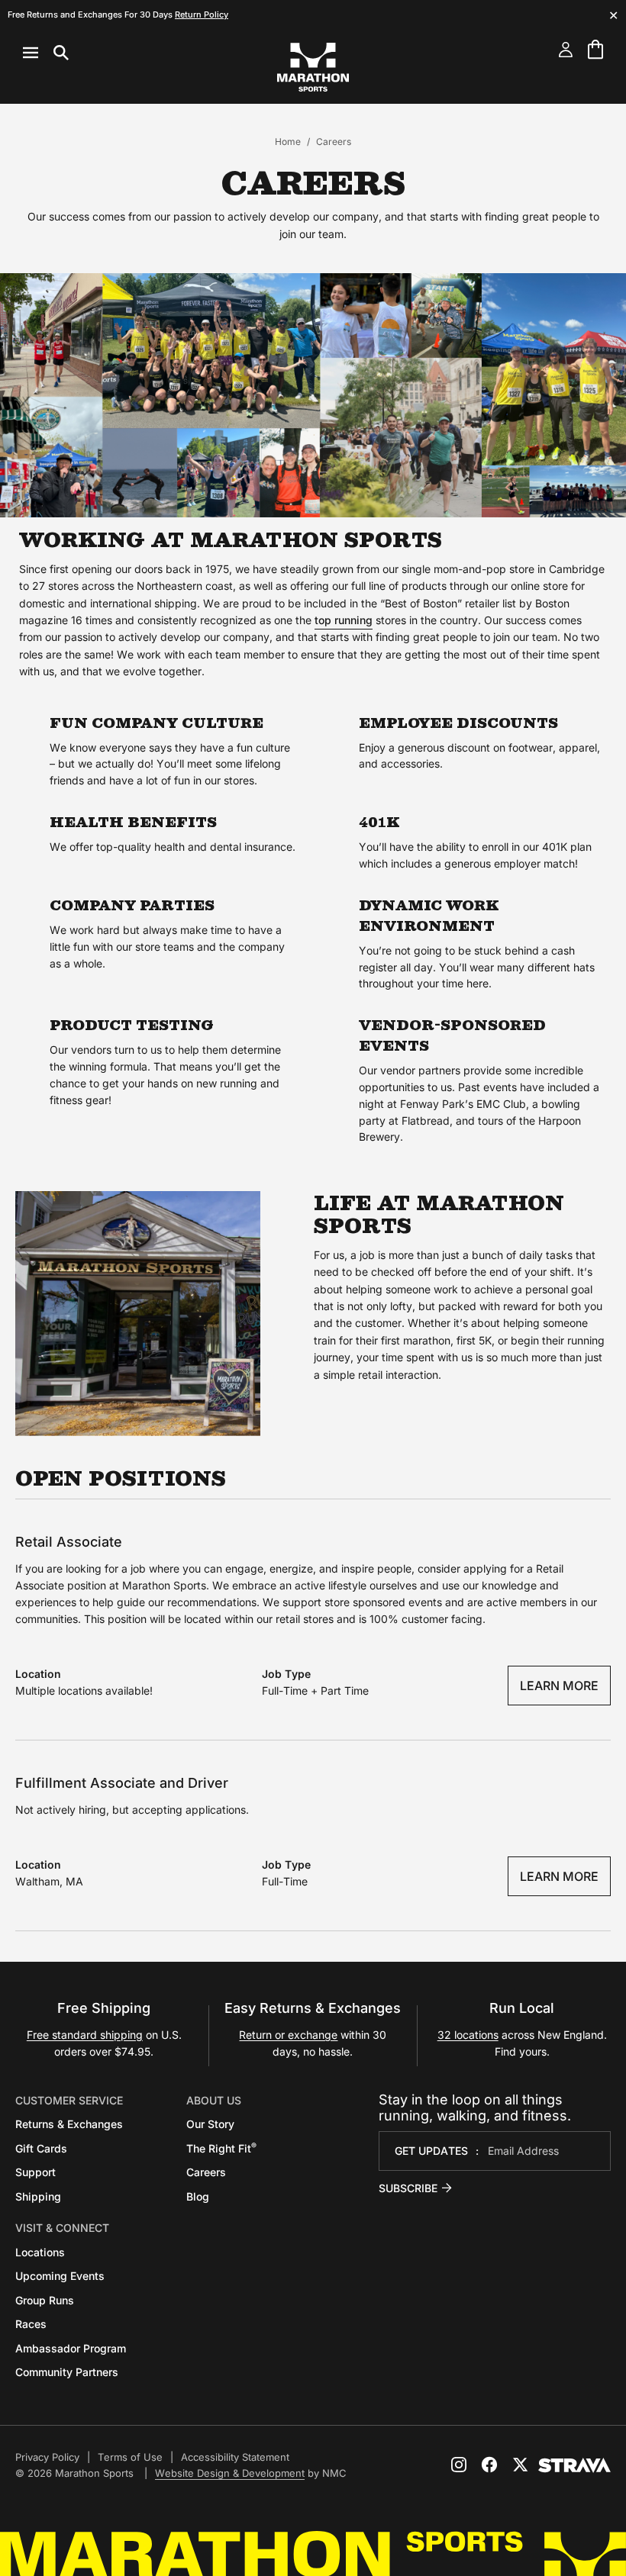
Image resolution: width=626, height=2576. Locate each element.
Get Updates (431, 2151)
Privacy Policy (47, 2457)
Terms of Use (130, 2457)
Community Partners (67, 2372)
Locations (40, 2252)
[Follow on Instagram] (459, 2465)
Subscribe (408, 2188)
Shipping (38, 2196)
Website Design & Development (230, 2473)
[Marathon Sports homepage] (313, 67)
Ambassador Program (71, 2348)
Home (288, 142)
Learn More (559, 1686)
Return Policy (202, 14)
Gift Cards (41, 2148)
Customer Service (69, 2100)
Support (35, 2172)
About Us (214, 2100)
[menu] (46, 53)
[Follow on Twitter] (520, 2465)
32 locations (468, 2035)
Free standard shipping (85, 2035)
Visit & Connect (62, 2228)
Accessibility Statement (235, 2457)
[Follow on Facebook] (489, 2465)
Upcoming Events (60, 2276)
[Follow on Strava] (574, 2465)
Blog (198, 2196)
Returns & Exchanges (69, 2124)
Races (31, 2324)
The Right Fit (221, 2148)
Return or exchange (288, 2035)
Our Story (210, 2124)
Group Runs (45, 2300)
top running (344, 620)
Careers (206, 2172)
